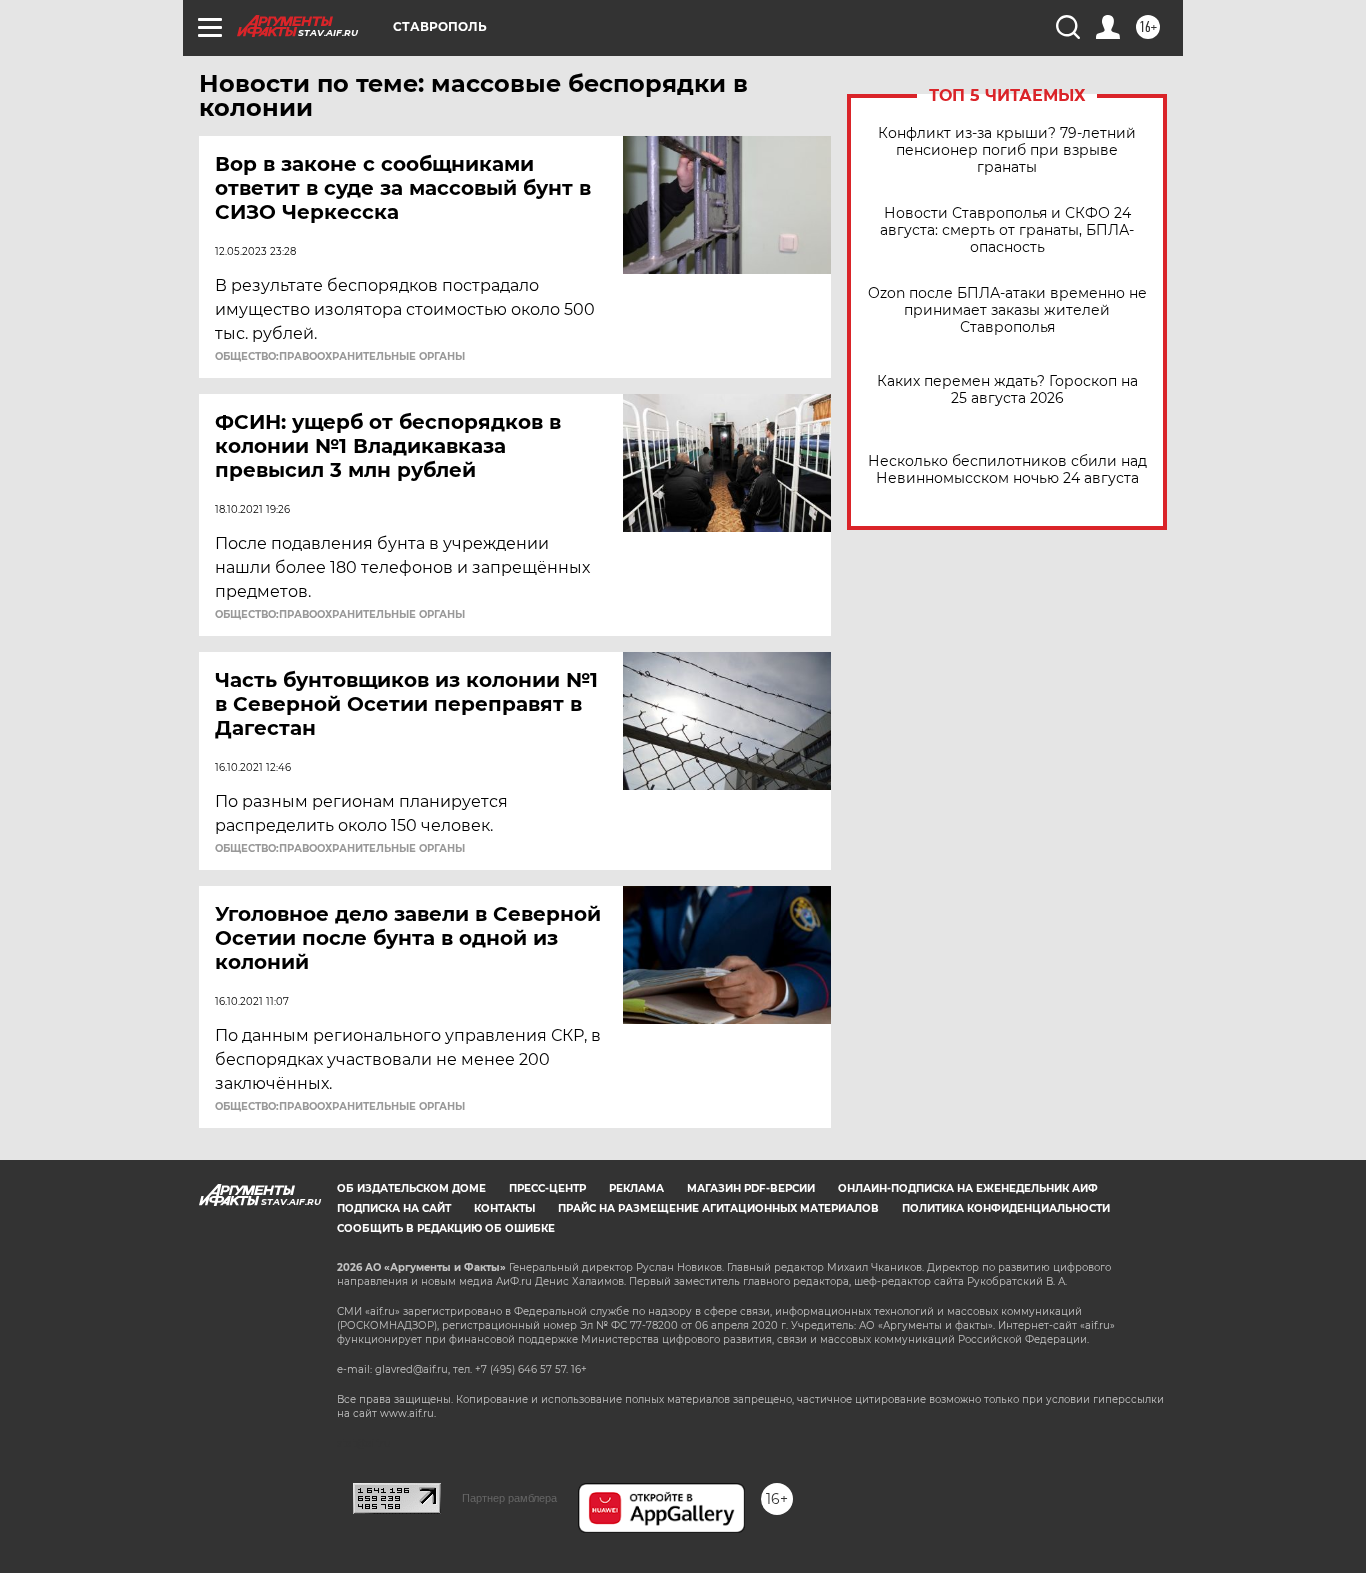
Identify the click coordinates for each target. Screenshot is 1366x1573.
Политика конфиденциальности (1006, 1208)
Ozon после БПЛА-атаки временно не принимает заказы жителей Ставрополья (1007, 310)
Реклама (636, 1188)
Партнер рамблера (509, 1498)
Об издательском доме (411, 1188)
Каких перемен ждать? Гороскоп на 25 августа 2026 (1007, 390)
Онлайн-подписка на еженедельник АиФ (968, 1188)
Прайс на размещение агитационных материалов (718, 1208)
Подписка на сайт (394, 1208)
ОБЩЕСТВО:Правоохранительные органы (340, 357)
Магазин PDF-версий (751, 1188)
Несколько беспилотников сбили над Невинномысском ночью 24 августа (1007, 470)
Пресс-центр (547, 1188)
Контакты (504, 1208)
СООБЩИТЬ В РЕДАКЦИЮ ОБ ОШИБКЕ (446, 1228)
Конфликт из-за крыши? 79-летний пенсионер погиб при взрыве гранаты (1007, 150)
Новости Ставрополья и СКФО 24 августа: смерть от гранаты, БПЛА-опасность (1007, 230)
